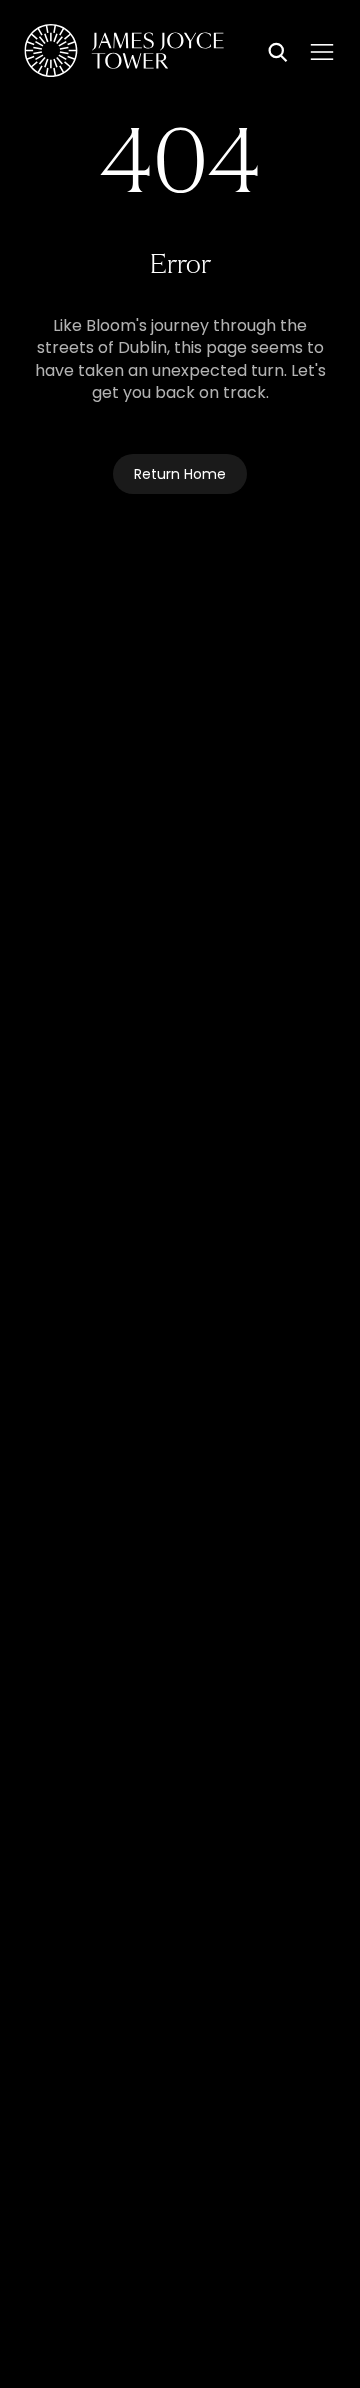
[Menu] (322, 52)
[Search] (278, 54)
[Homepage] (124, 54)
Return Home (180, 475)
